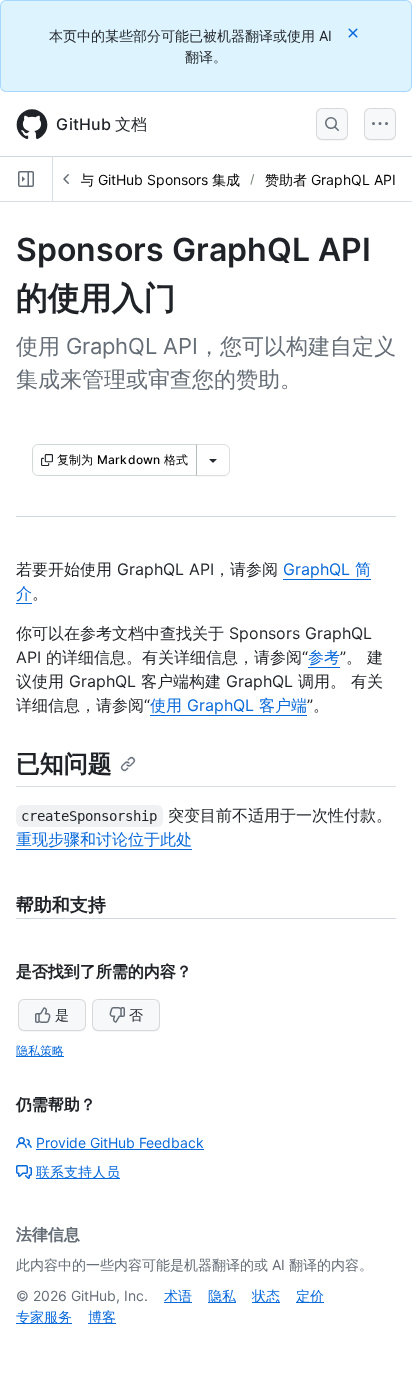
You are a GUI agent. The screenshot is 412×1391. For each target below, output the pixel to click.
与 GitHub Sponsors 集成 (160, 179)
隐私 (222, 1295)
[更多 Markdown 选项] (213, 460)
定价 (310, 1295)
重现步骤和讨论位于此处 (104, 839)
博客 (102, 1316)
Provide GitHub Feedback (120, 1142)
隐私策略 (40, 1050)
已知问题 (64, 763)
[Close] (355, 32)
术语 (178, 1295)
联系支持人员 (78, 1171)
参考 (324, 657)
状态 (266, 1295)
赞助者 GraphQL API (330, 179)
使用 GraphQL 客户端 (228, 705)
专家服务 (44, 1316)
